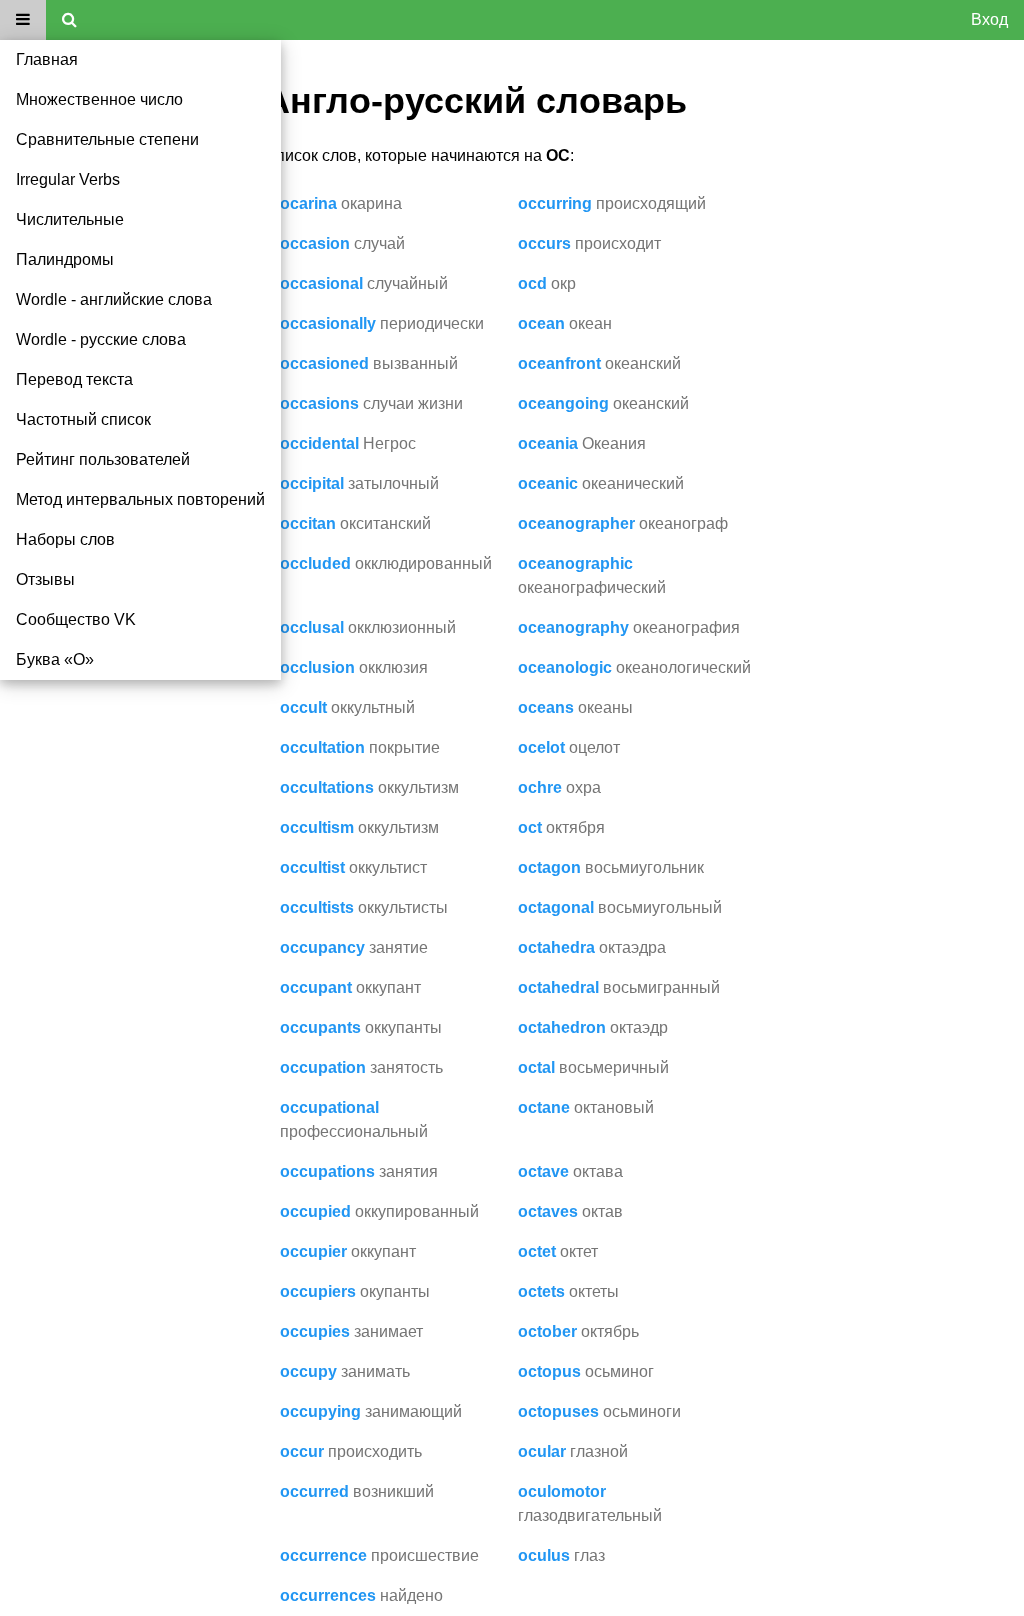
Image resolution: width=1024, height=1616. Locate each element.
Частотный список (83, 419)
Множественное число (99, 99)
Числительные (70, 219)
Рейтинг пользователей (103, 459)
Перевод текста (74, 379)
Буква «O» (55, 659)
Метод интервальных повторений (140, 499)
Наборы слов (65, 539)
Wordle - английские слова (114, 299)
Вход (989, 19)
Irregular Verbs (68, 179)
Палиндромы (65, 259)
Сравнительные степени (107, 139)
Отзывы (45, 579)
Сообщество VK (76, 619)
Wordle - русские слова (101, 339)
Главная (47, 59)
